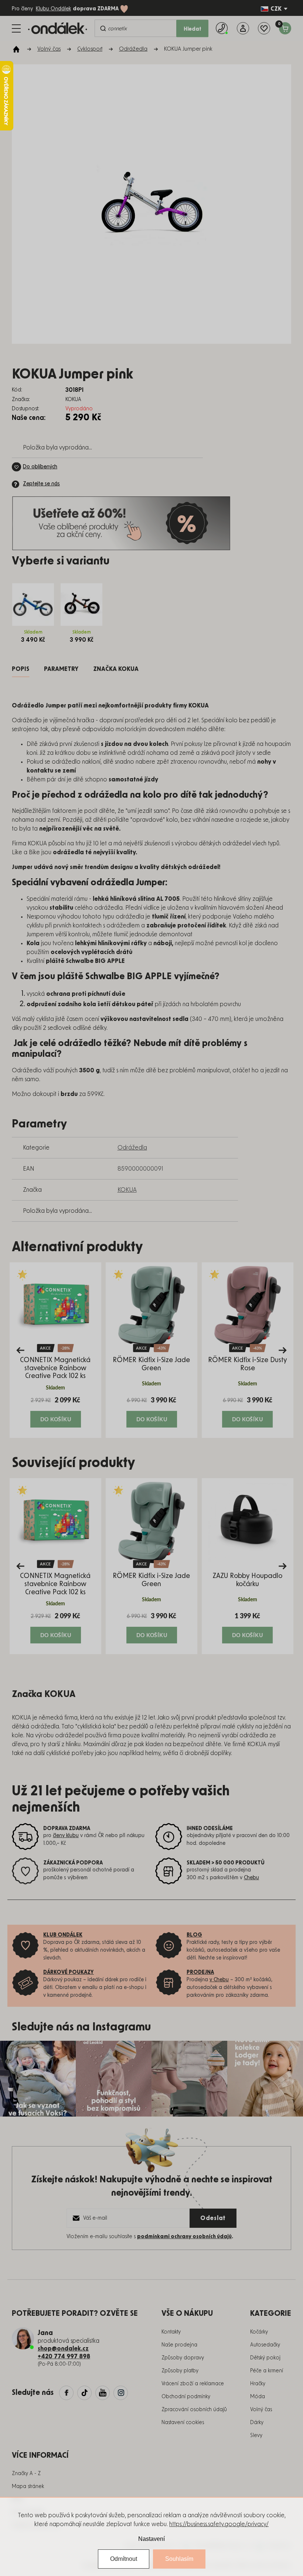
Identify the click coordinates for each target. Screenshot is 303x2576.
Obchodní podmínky (186, 2397)
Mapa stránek (28, 2487)
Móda (258, 2397)
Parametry (61, 669)
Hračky (258, 2384)
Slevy (256, 2436)
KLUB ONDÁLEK (63, 1935)
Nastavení (151, 2539)
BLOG (194, 1935)
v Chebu (219, 1980)
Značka (116, 669)
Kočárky (259, 2332)
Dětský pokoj (265, 2358)
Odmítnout (124, 2559)
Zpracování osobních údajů (194, 2410)
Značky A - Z (26, 2474)
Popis (21, 669)
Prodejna (200, 1972)
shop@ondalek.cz (63, 2349)
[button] (55, 1412)
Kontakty (171, 2332)
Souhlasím (179, 2559)
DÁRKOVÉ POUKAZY (69, 1972)
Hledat (193, 29)
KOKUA (127, 1190)
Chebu (251, 1878)
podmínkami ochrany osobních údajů (184, 2237)
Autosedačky (265, 2345)
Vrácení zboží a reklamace (193, 2384)
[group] (55, 1350)
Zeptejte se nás (41, 484)
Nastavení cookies (183, 2423)
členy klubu (66, 1836)
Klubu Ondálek (53, 9)
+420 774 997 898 (64, 2356)
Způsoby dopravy (183, 2358)
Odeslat (213, 2218)
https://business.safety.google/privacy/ (219, 2524)
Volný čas (261, 2410)
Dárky (257, 2423)
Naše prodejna (179, 2345)
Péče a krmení (267, 2371)
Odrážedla (132, 1148)
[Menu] (16, 28)
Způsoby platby (180, 2371)
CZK (276, 9)
